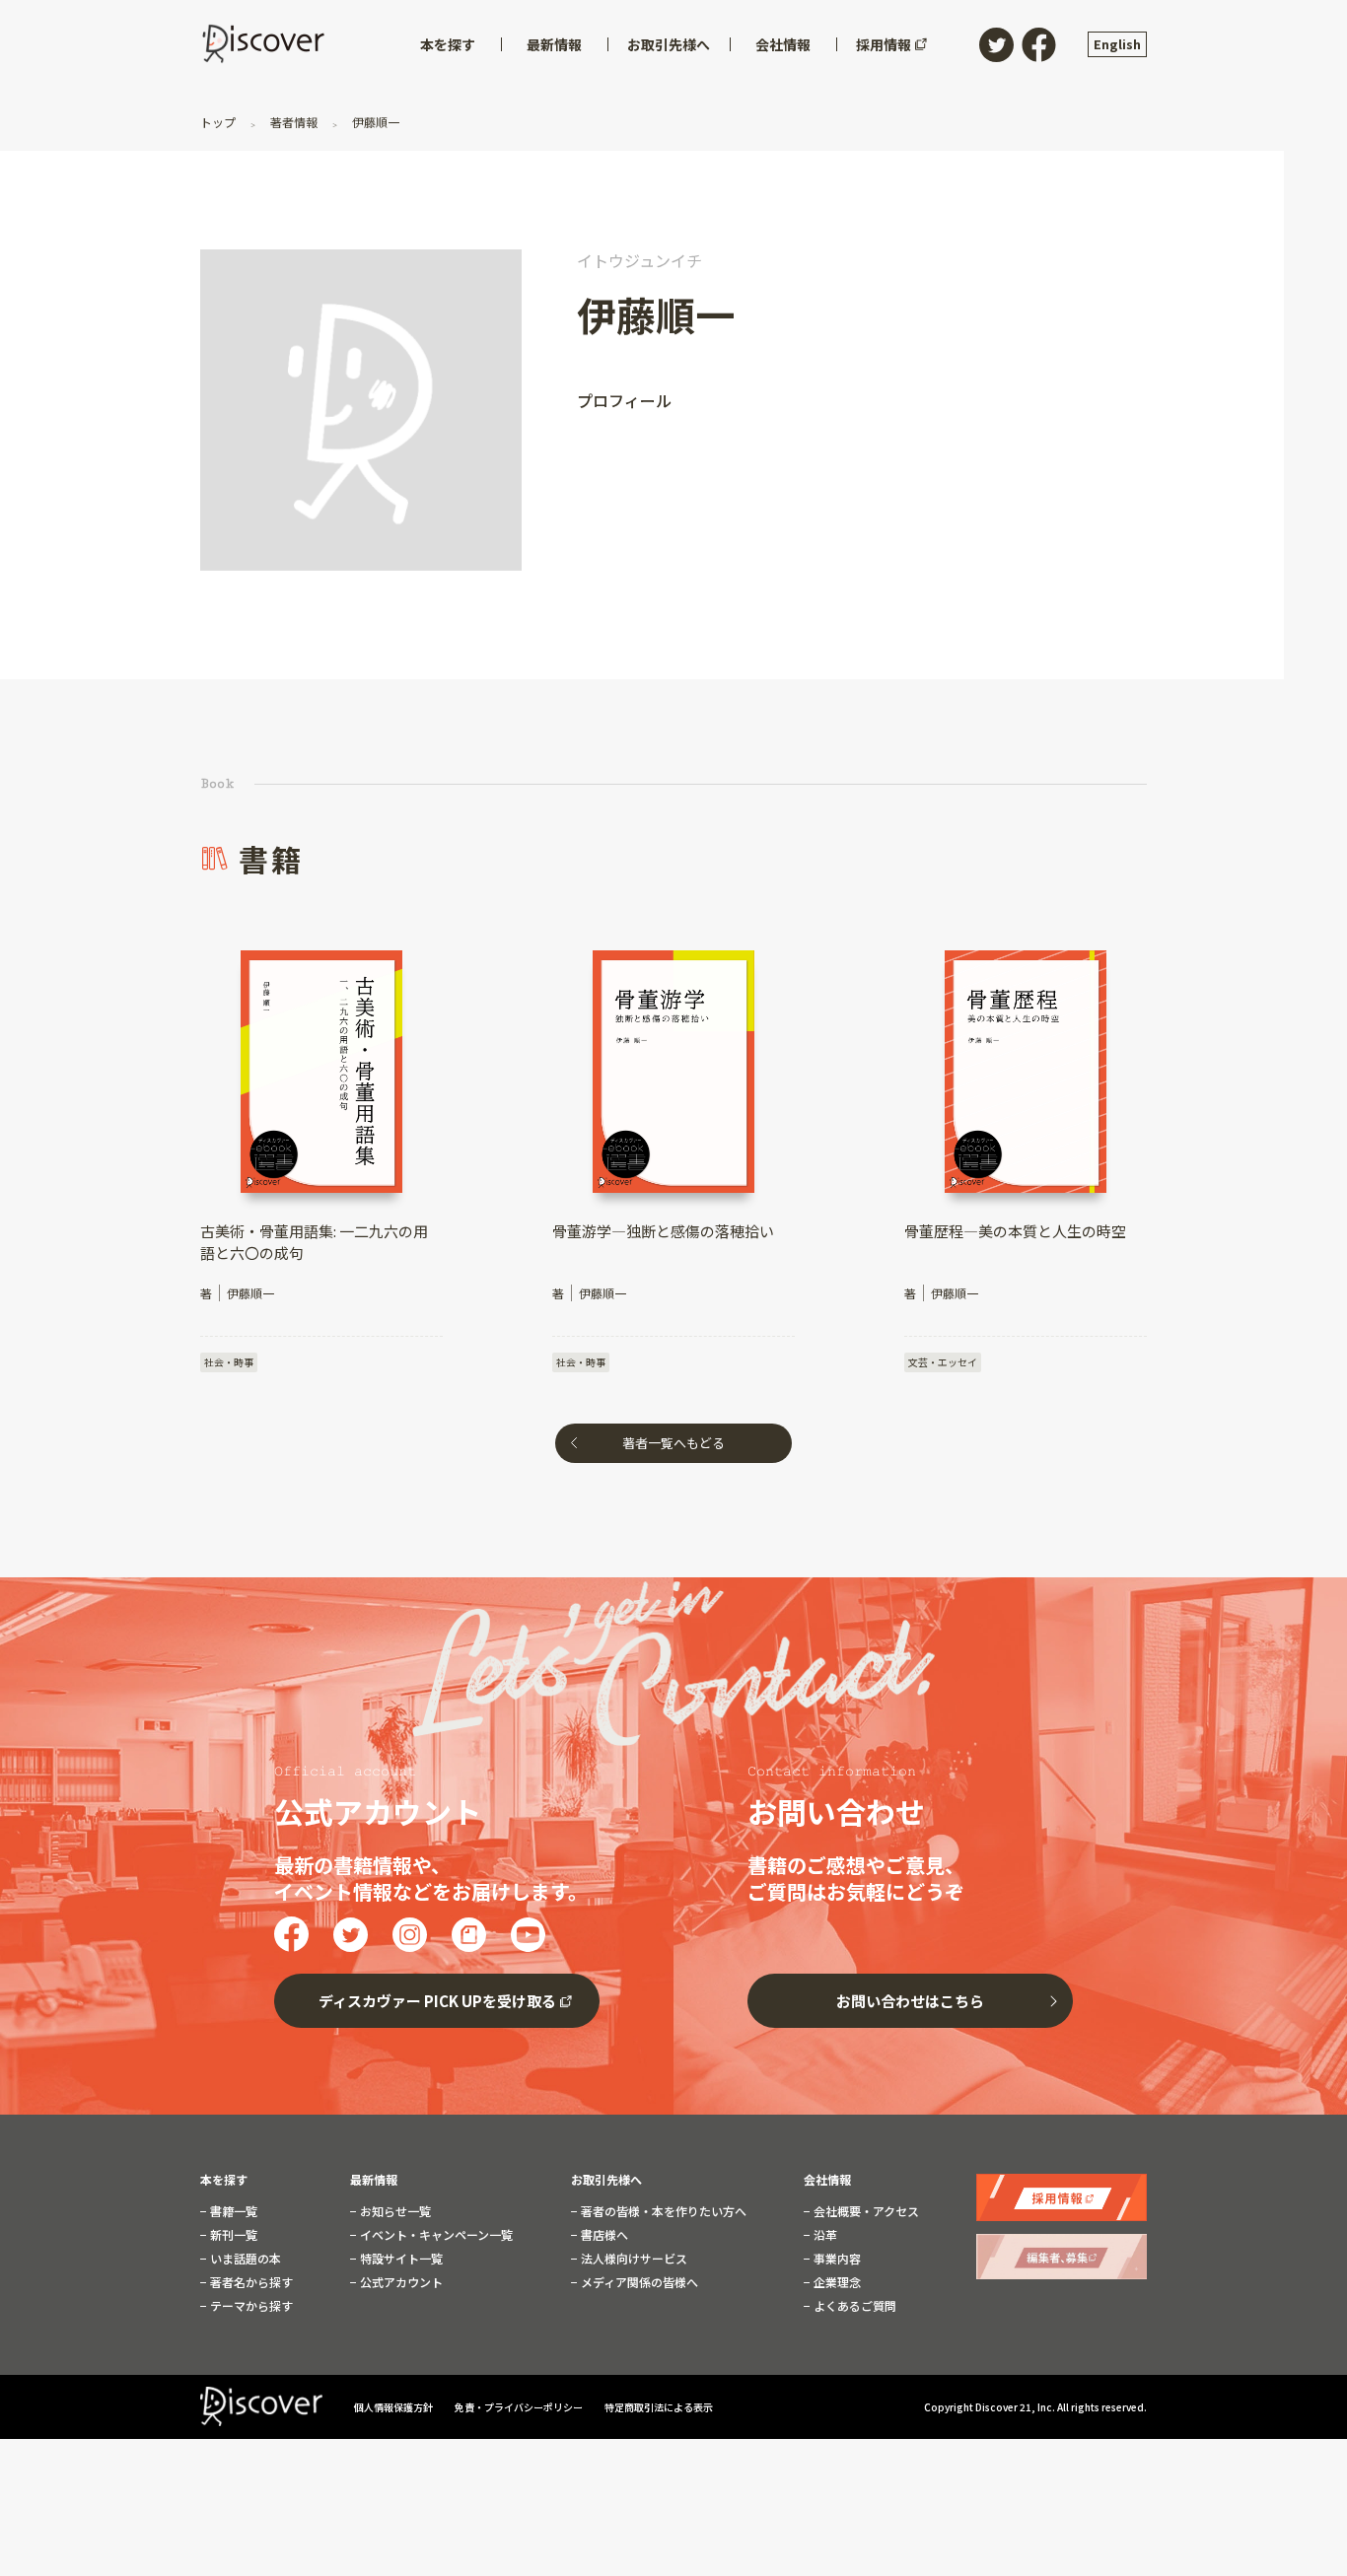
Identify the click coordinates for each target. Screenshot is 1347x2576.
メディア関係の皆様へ (638, 2282)
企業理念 (836, 2282)
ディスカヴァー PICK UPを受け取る (437, 2001)
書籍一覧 (232, 2211)
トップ (219, 122)
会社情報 (827, 2180)
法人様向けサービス (633, 2259)
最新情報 (374, 2180)
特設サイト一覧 (400, 2259)
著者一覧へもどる (673, 1443)
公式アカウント (400, 2282)
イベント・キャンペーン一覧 (435, 2235)
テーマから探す (250, 2306)
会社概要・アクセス (865, 2211)
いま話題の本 (244, 2259)
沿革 (824, 2235)
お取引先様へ (606, 2180)
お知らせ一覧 (394, 2211)
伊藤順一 (374, 122)
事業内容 (836, 2259)
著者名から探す (250, 2282)
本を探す (224, 2180)
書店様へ (603, 2235)
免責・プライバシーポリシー (520, 2407)
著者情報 (294, 122)
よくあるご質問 (853, 2306)
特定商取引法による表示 (659, 2407)
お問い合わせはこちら (910, 2001)
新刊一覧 (232, 2235)
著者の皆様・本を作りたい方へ (662, 2211)
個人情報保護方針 (394, 2407)
